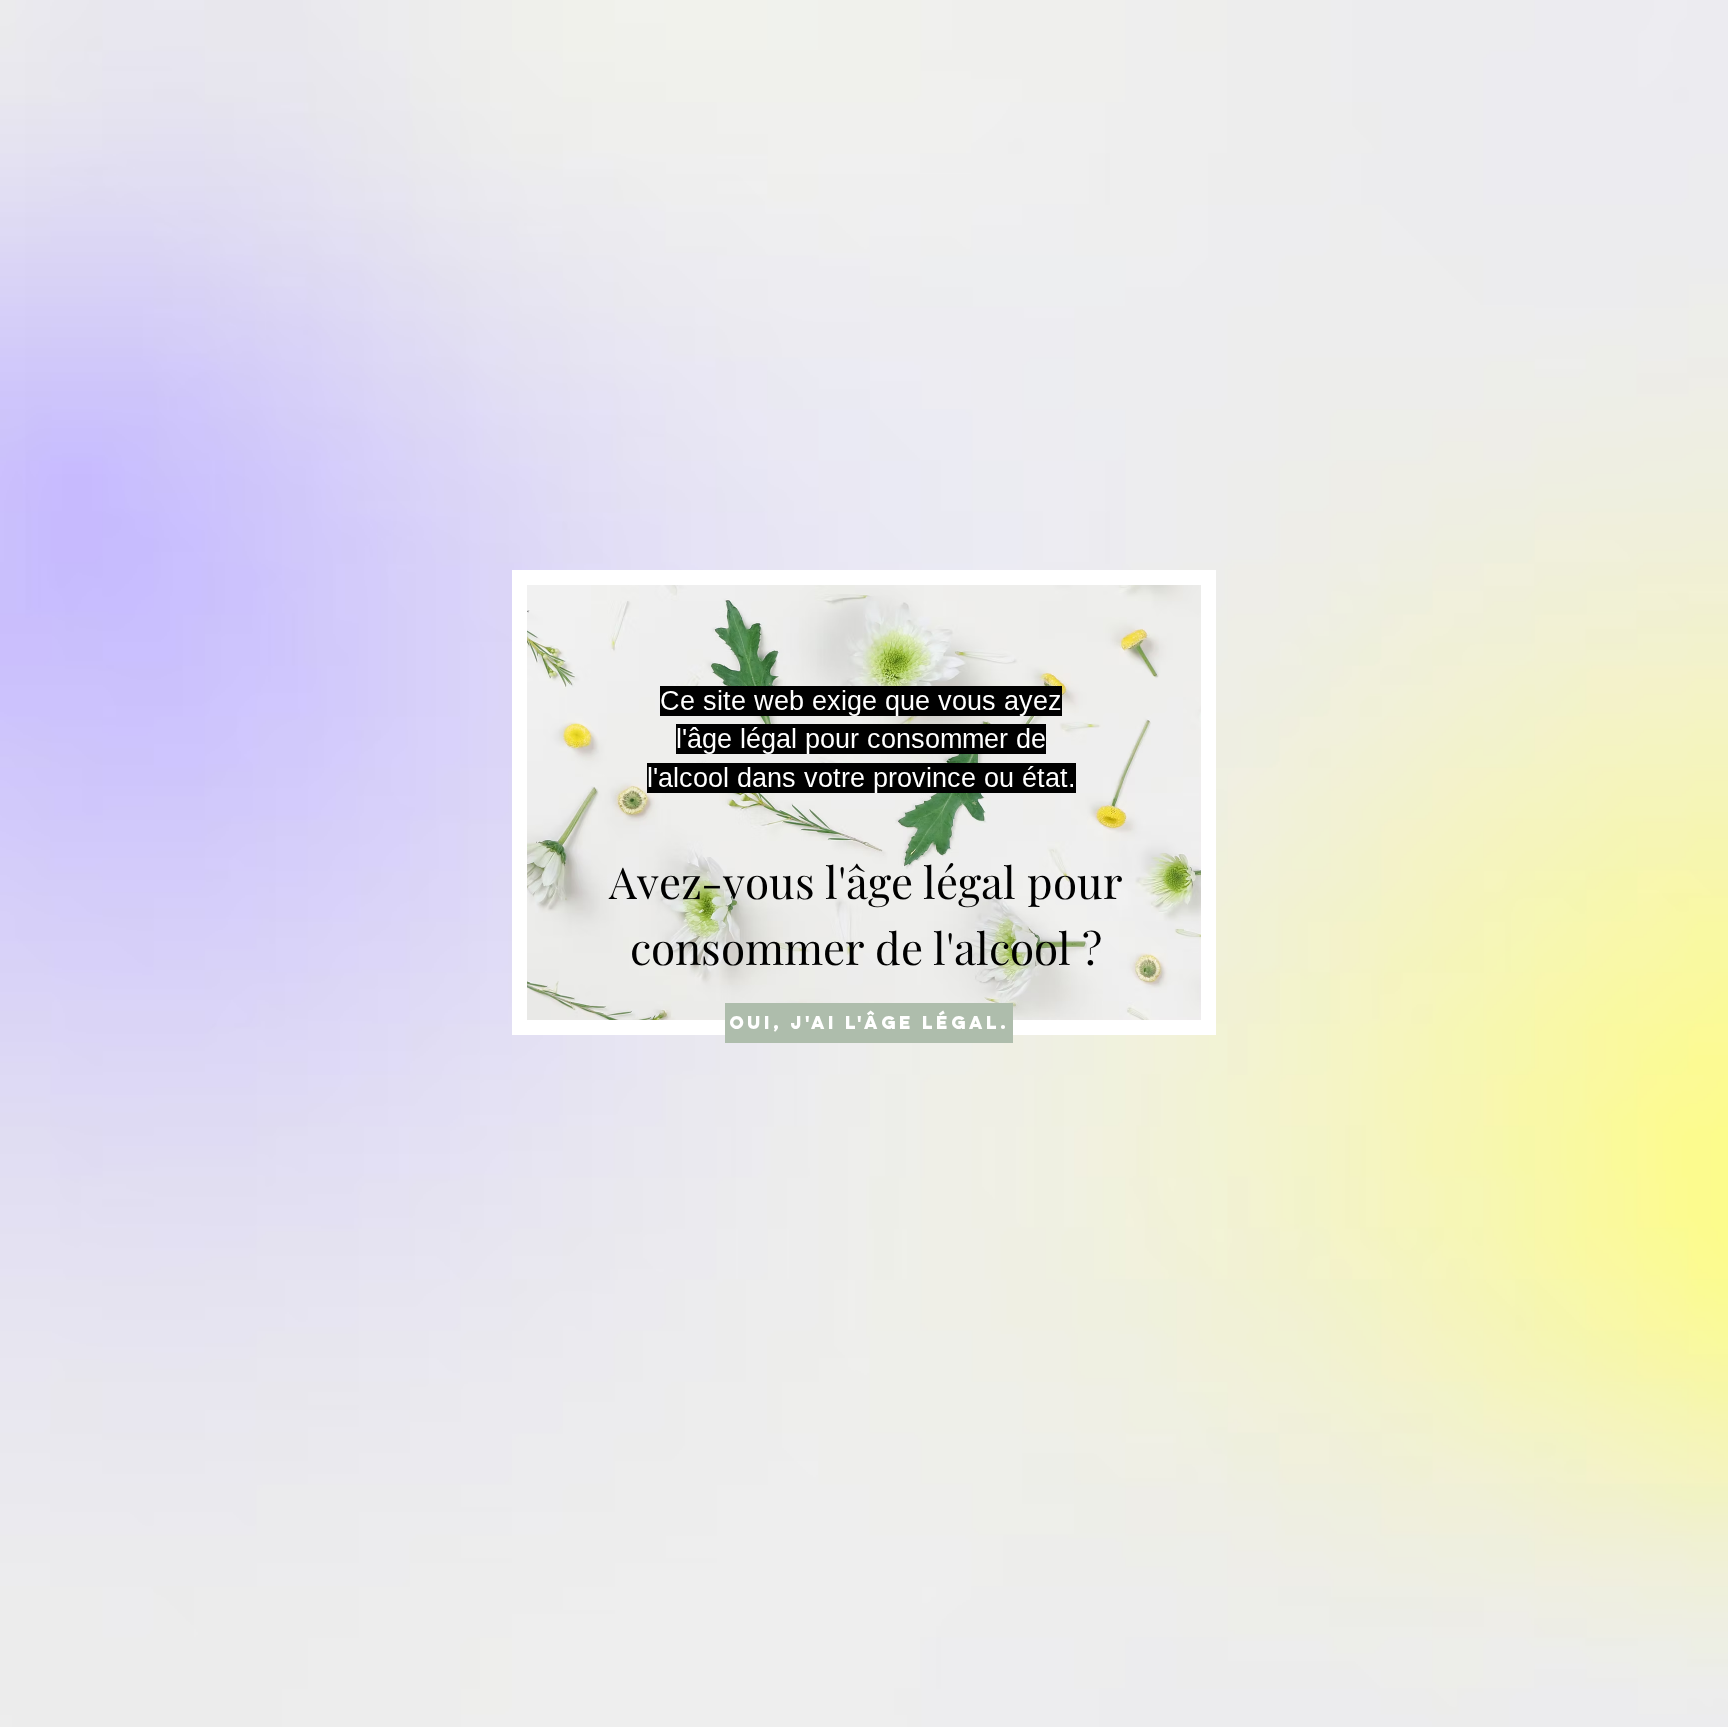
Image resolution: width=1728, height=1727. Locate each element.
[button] (869, 1023)
